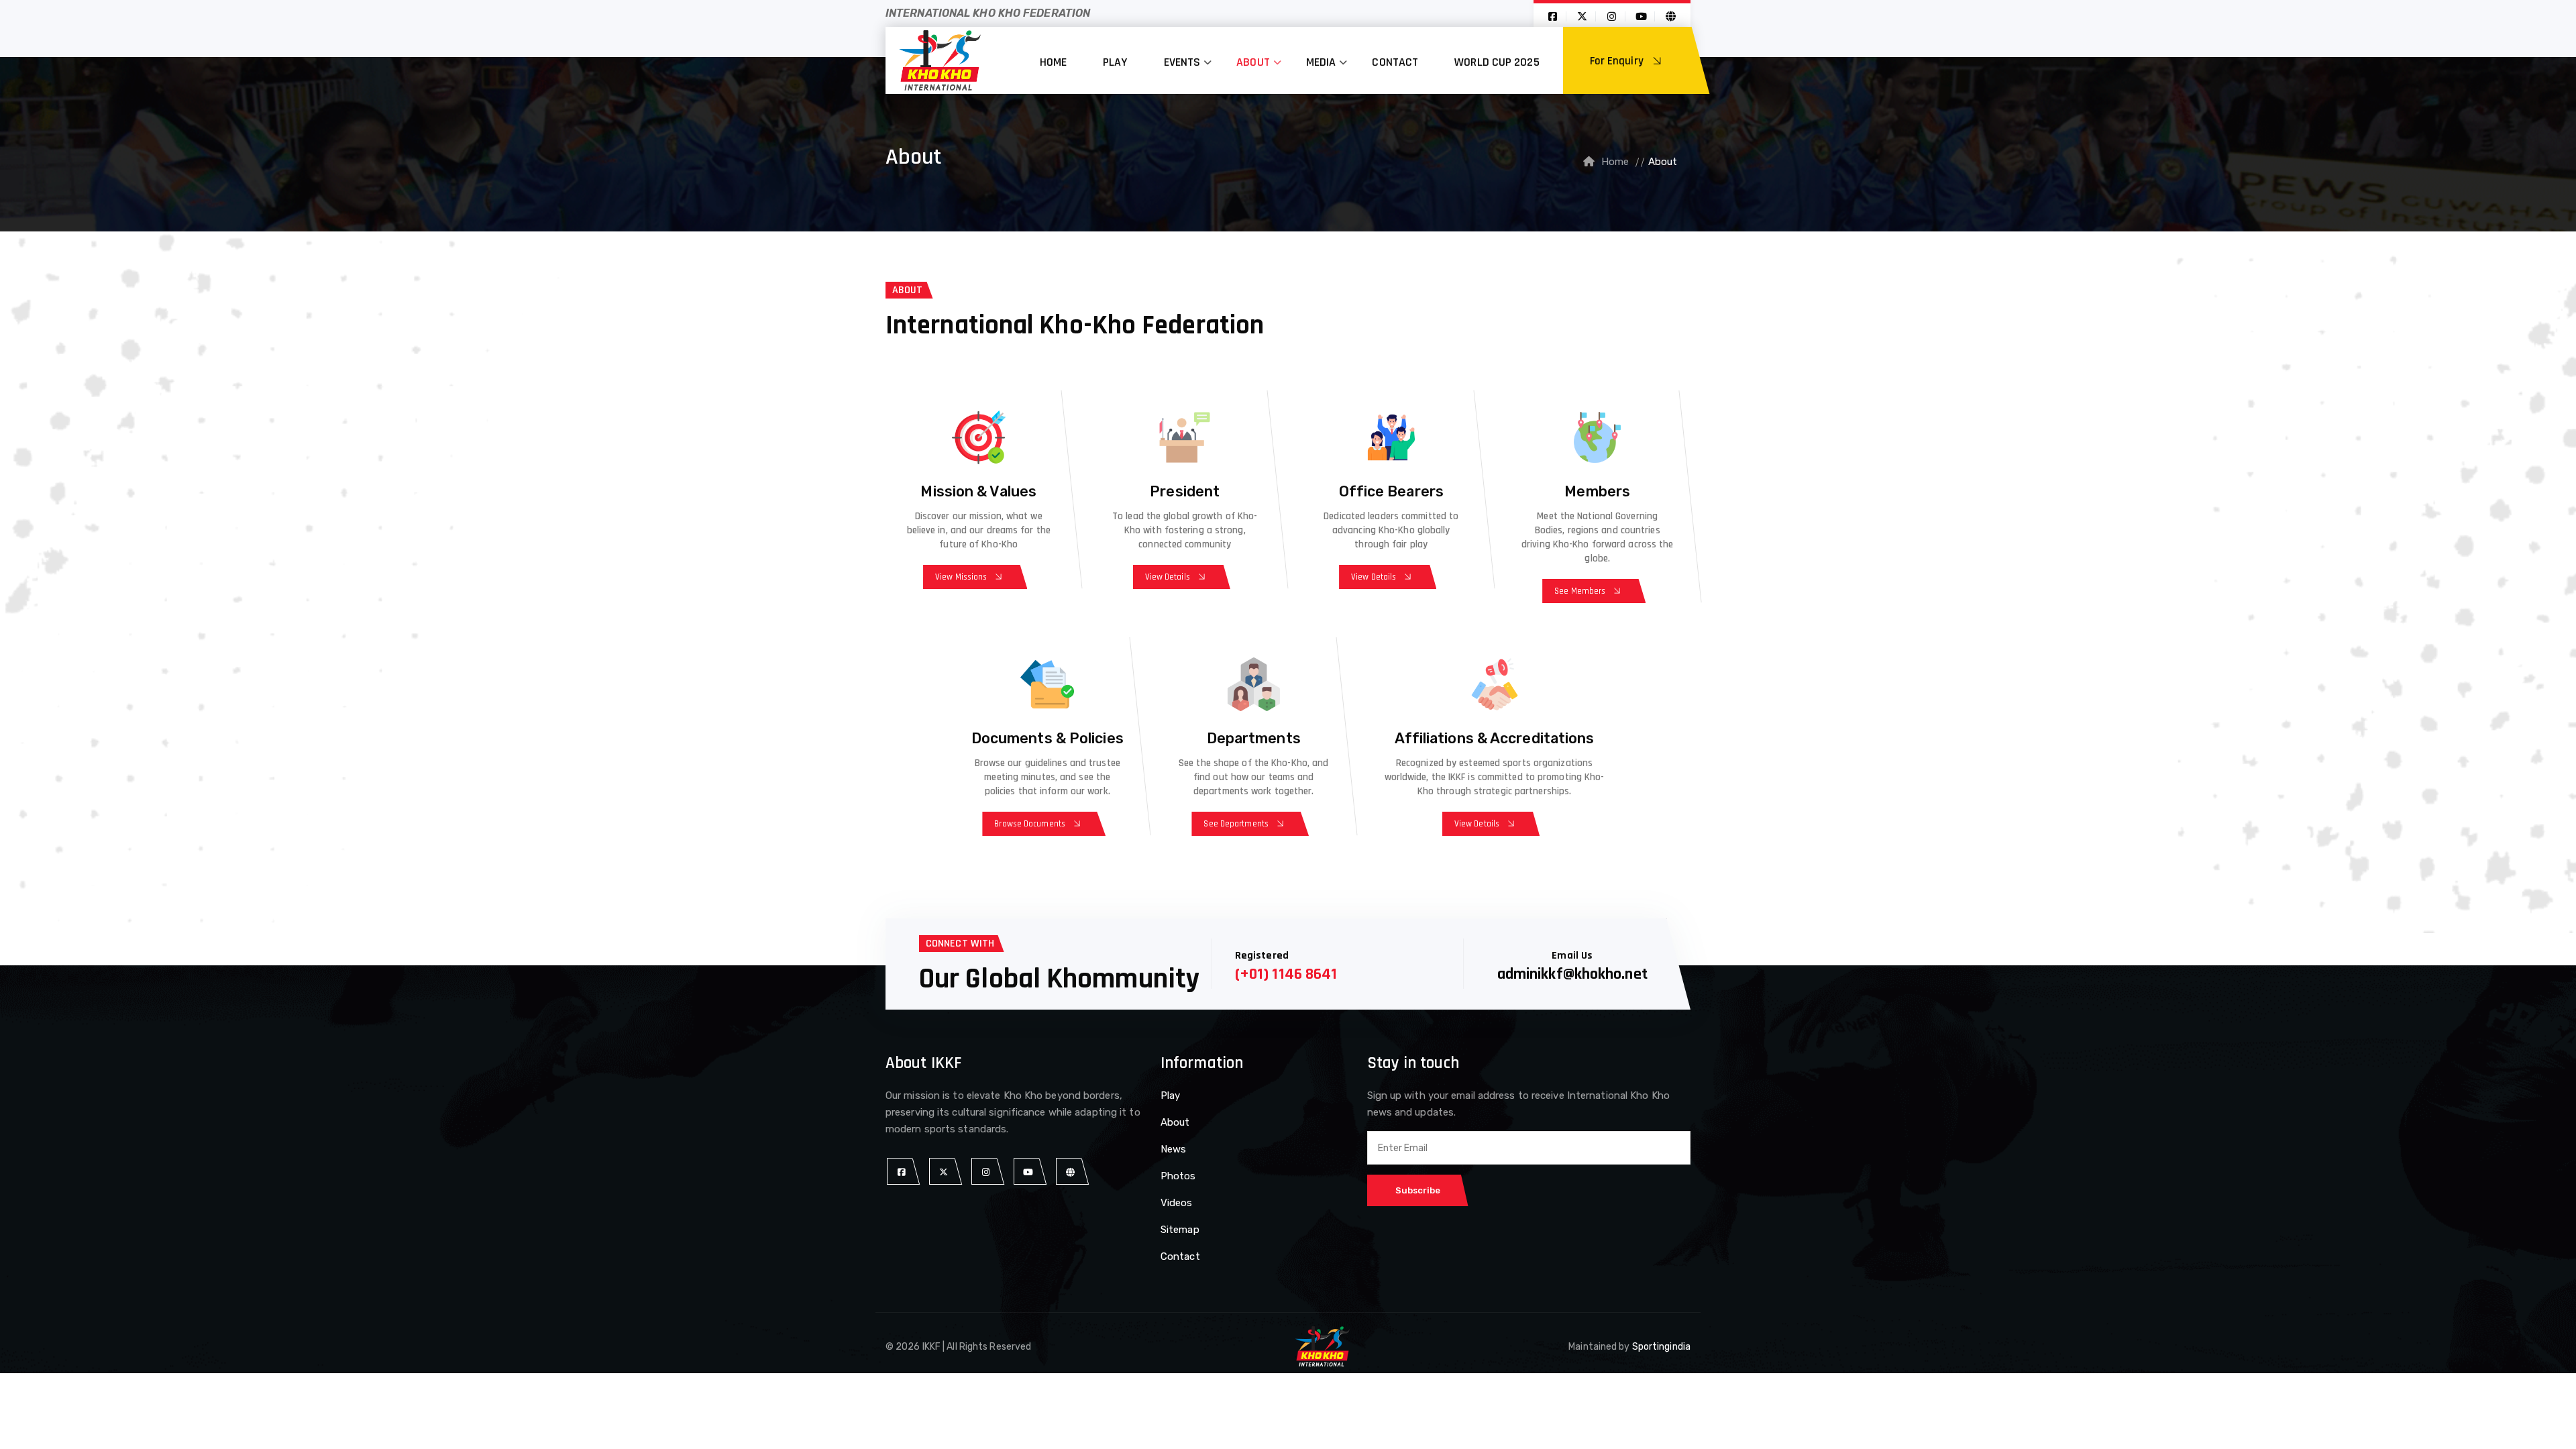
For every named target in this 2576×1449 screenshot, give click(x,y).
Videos (1177, 1203)
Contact (1395, 62)
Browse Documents (1030, 824)
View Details (1168, 577)
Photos (1178, 1176)
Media (1321, 62)
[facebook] (901, 1172)
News (1173, 1149)
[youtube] (1028, 1172)
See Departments (1236, 824)
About (1253, 62)
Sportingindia (1661, 1347)
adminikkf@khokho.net (1572, 974)
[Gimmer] (940, 60)
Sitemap (1180, 1230)
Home (1053, 62)
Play (1115, 62)
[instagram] (986, 1172)
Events (1182, 62)
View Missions (961, 577)
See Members (1580, 591)
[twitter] (944, 1172)
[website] (1070, 1172)
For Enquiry (1618, 61)
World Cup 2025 (1497, 62)
